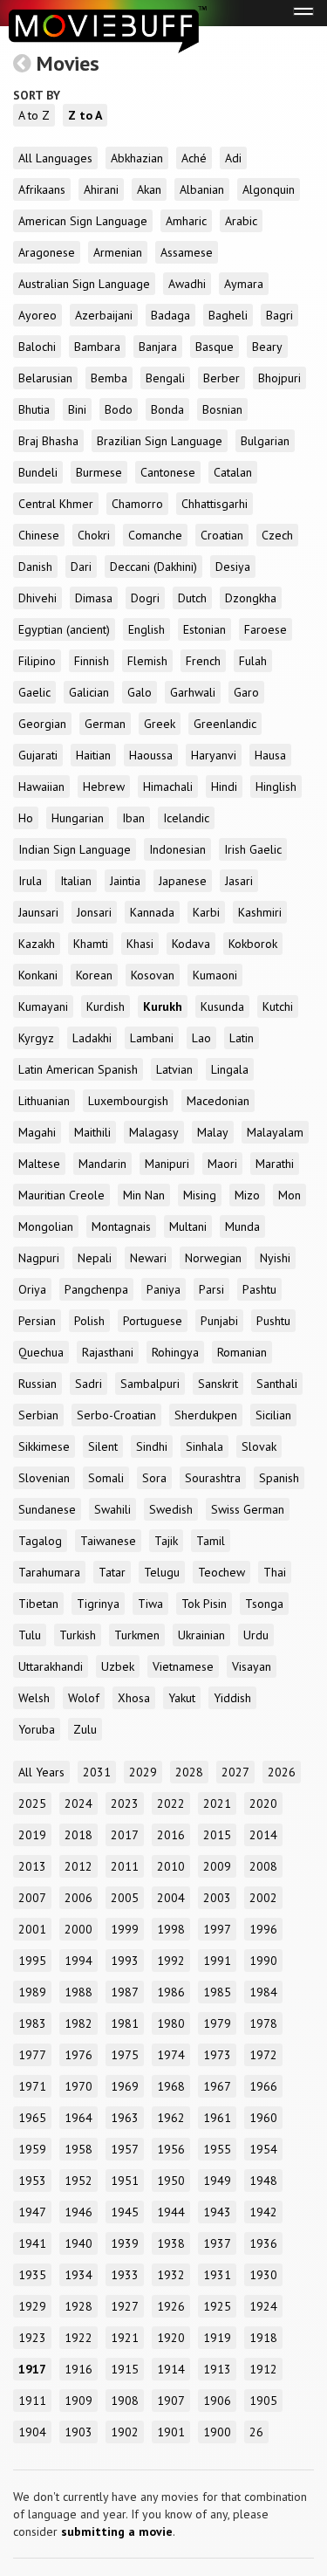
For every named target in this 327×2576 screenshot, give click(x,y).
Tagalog (40, 1541)
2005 (125, 1898)
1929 (32, 2306)
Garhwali (193, 692)
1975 (125, 2055)
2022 (171, 1803)
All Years (41, 1772)
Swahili (112, 1509)
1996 (263, 1929)
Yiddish (232, 1698)
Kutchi (278, 1006)
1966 (263, 2086)
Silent (103, 1446)
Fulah (253, 661)
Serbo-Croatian (116, 1415)
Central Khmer (56, 504)
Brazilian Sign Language (160, 441)
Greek (160, 724)
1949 (217, 2181)
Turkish (78, 1635)
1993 (125, 1961)
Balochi (37, 347)
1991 (217, 1961)
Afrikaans (42, 189)
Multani (188, 1226)
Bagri (279, 315)
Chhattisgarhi (215, 504)
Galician (89, 692)
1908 (125, 2401)
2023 (125, 1803)
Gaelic (34, 692)
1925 (217, 2306)
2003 (217, 1898)
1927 (125, 2306)
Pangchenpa (96, 1289)
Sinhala (204, 1446)
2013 (32, 1866)
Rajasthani (108, 1352)
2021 (217, 1803)
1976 (78, 2055)
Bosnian (222, 409)
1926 (171, 2306)
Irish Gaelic (253, 849)
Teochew (221, 1572)
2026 (282, 1772)
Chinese (39, 535)
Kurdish (106, 1006)
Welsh (34, 1698)
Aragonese (47, 252)
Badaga (170, 315)
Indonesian (177, 849)
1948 (263, 2181)
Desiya (233, 567)
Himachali (168, 787)
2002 (263, 1898)
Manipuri (167, 1164)
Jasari (239, 881)
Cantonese (168, 472)
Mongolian (46, 1226)
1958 (78, 2149)
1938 (171, 2243)
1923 (32, 2338)
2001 (32, 1929)
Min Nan (144, 1195)
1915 (125, 2369)
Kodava (191, 944)
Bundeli (38, 472)
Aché (194, 158)
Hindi (224, 787)
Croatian (222, 535)
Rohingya (175, 1352)
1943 (217, 2212)
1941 (32, 2243)
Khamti (91, 944)
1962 (171, 2118)
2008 (263, 1866)
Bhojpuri (279, 378)
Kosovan (153, 975)
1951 (125, 2181)
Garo (246, 692)
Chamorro (137, 504)
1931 (217, 2275)
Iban (133, 818)
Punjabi (219, 1321)
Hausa (270, 755)
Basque (215, 347)
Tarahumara (49, 1572)
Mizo (247, 1195)
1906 (217, 2401)
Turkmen (137, 1635)
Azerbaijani (104, 315)
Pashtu (259, 1289)
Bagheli (228, 315)
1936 (263, 2243)
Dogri (145, 598)
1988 (78, 1992)
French (203, 661)
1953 (32, 2181)
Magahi (37, 1132)
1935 (32, 2275)
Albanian (202, 189)
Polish (89, 1321)
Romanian (242, 1352)
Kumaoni (215, 975)
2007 (32, 1898)
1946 (78, 2212)
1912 (263, 2369)
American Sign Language (83, 221)
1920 (171, 2338)
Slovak (259, 1446)
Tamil (211, 1541)
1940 (78, 2243)
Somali (106, 1478)
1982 (78, 2023)
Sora (154, 1478)
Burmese (99, 472)
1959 (32, 2149)
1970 (78, 2086)
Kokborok (253, 944)
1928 (78, 2306)
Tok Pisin (204, 1604)
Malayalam (275, 1132)
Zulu (85, 1729)
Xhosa (134, 1698)
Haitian (93, 755)
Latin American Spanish (78, 1069)
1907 (171, 2401)
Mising (200, 1195)
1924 (263, 2306)
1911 (32, 2401)
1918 (263, 2338)
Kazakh (37, 944)
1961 (217, 2118)
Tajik (166, 1541)
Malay (213, 1132)
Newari (148, 1258)
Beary (267, 347)
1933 (125, 2275)
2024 (78, 1803)
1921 (125, 2338)
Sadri (89, 1384)
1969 (125, 2086)
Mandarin (102, 1164)
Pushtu (273, 1321)
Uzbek (118, 1666)
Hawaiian (41, 787)
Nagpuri (39, 1258)
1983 (32, 2023)
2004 (171, 1898)
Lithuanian (44, 1101)
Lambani (152, 1038)
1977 (32, 2055)
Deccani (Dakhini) (153, 567)
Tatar (112, 1572)
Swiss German (248, 1509)
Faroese (266, 629)
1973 (217, 2055)
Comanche (155, 535)
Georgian (42, 724)
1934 (78, 2275)
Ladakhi (92, 1038)
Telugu (162, 1572)
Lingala (230, 1069)
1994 (78, 1961)
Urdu (256, 1635)
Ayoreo (37, 315)
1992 (171, 1961)
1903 (78, 2432)
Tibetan (38, 1604)
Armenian (118, 252)
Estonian (204, 629)
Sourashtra (213, 1478)
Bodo (119, 409)
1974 (171, 2055)
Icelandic (186, 818)
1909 (78, 2401)
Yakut (182, 1698)
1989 (32, 1992)
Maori (222, 1164)
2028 (189, 1772)
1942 (263, 2212)
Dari (81, 567)
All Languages (55, 158)
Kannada (152, 912)
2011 (125, 1866)
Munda (242, 1226)
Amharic (186, 221)
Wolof (84, 1698)
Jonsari (94, 912)
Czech (277, 535)
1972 (263, 2055)
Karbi (206, 912)
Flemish (147, 661)
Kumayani (43, 1006)
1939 (125, 2243)
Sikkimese (44, 1446)
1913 (217, 2369)
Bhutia (34, 409)
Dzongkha (251, 598)
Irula (30, 881)
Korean (94, 975)
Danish (35, 567)
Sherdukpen (206, 1415)
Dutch (192, 598)
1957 (125, 2149)
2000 (78, 1929)
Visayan (252, 1666)
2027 (235, 1772)
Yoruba (37, 1729)
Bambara (97, 347)
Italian (76, 881)
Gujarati (38, 755)
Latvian (174, 1069)
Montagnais (121, 1226)
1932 (171, 2275)
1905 (263, 2401)
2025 (32, 1803)
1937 (217, 2243)
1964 (78, 2118)
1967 (217, 2086)
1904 (32, 2432)
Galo (140, 692)
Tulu (30, 1635)
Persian (37, 1321)
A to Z (34, 115)
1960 (263, 2118)
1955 (217, 2149)
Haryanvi (214, 755)
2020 (263, 1803)
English (146, 629)
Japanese (183, 881)
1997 (217, 1929)
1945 (125, 2212)
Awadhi (187, 284)
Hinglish (276, 787)
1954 (263, 2149)
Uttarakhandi (51, 1666)
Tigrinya (98, 1604)
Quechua (41, 1352)
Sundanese (47, 1509)
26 (256, 2432)
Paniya (163, 1289)
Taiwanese (108, 1541)
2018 (78, 1835)
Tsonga (264, 1604)
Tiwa (150, 1604)
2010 (171, 1866)
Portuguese (153, 1321)
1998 (171, 1929)
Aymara (244, 284)
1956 (171, 2149)
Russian (37, 1384)
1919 (217, 2338)
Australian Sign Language (84, 284)
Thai (275, 1572)
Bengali (165, 378)
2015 (217, 1835)
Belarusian (45, 378)
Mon (290, 1195)
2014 (263, 1835)
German (105, 724)
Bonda (167, 409)
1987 (125, 1992)
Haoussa (151, 755)
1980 (171, 2023)
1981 (125, 2023)
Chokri (94, 535)
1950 (171, 2181)
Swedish (171, 1509)
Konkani (38, 975)
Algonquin (269, 189)
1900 (217, 2432)
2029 (143, 1772)
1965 (32, 2118)
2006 (78, 1898)
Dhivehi (37, 598)
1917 (32, 2369)
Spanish (279, 1478)
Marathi (275, 1164)
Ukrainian (201, 1635)
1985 (217, 1992)
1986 (171, 1992)
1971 (32, 2086)
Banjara (158, 347)
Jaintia (125, 881)
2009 (217, 1866)
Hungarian (78, 818)
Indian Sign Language (75, 849)
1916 (78, 2369)
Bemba (109, 378)
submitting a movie (117, 2531)
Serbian (38, 1415)
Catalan (233, 472)
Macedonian (218, 1101)
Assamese (187, 252)
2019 (32, 1835)
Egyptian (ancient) (64, 629)
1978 (263, 2023)
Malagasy (154, 1132)
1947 (32, 2212)
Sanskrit (218, 1384)
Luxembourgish (128, 1101)
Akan (149, 189)
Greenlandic (225, 724)
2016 (171, 1835)
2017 (125, 1835)
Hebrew (104, 787)
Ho (26, 818)
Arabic (241, 221)
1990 (263, 1961)
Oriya (32, 1289)
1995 (32, 1961)
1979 (217, 2023)
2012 (78, 1866)
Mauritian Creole (61, 1195)
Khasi (140, 944)
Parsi (211, 1289)
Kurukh (163, 1006)
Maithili (92, 1132)
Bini (77, 409)
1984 (263, 1992)
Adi (233, 158)
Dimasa (94, 598)
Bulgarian (265, 441)
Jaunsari (38, 912)
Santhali (277, 1384)
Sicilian (273, 1415)
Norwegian (213, 1258)
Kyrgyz (36, 1038)
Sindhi (152, 1446)
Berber (221, 378)
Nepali (95, 1258)
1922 (78, 2338)
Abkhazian (137, 158)
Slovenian (44, 1478)
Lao (201, 1038)
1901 (171, 2432)
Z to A (85, 115)
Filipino (37, 661)
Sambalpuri (150, 1384)
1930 (263, 2275)
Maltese (39, 1164)
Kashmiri (260, 912)
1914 (171, 2369)
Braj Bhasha (48, 441)
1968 (171, 2086)
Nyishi (275, 1258)
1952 (78, 2181)
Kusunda (222, 1006)
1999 (125, 1929)
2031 (97, 1772)
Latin (242, 1038)
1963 (125, 2118)
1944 (171, 2212)
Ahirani (101, 189)
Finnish (92, 661)
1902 (125, 2432)
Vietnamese (183, 1666)
